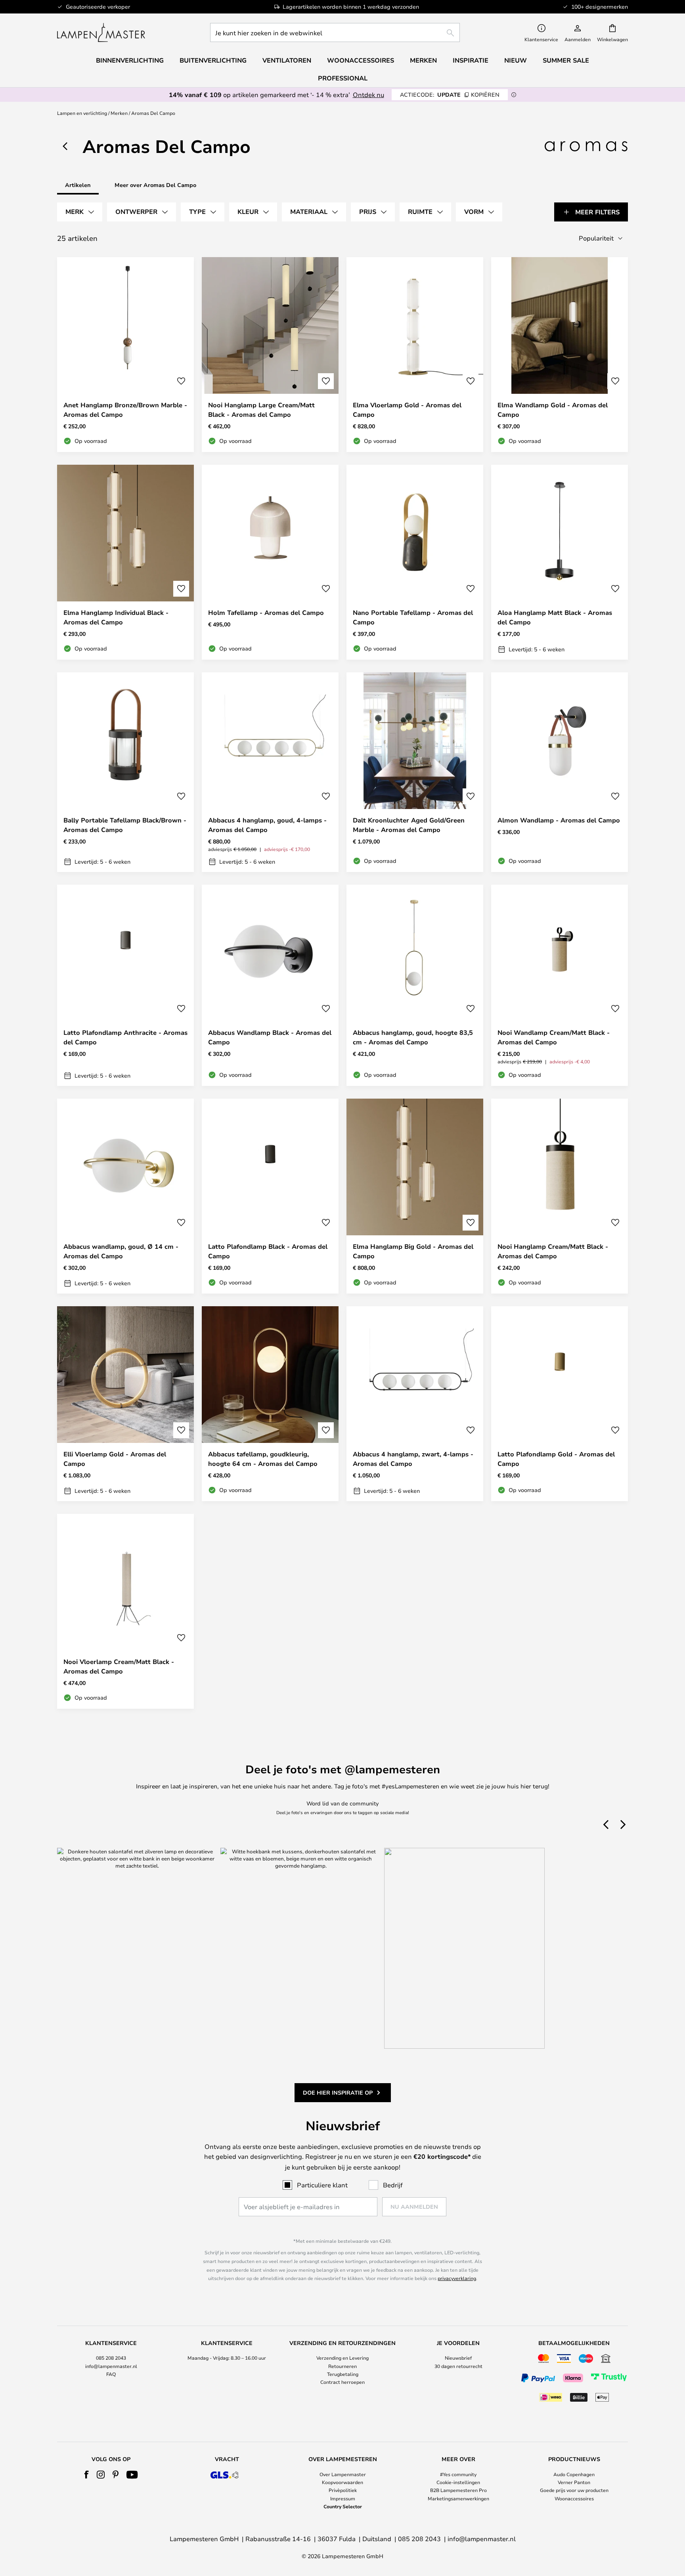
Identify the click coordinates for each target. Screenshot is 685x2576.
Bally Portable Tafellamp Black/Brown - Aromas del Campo (125, 825)
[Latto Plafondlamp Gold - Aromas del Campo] (560, 1404)
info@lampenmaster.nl (111, 2366)
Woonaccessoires (574, 2498)
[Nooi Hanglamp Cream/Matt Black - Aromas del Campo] (560, 1196)
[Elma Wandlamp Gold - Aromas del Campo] (560, 355)
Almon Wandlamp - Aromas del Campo (559, 820)
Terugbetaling (343, 2374)
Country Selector (343, 2506)
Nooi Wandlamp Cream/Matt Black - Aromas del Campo (554, 1037)
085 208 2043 (111, 2358)
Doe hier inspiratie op (338, 2092)
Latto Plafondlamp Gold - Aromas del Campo (556, 1459)
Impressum (343, 2498)
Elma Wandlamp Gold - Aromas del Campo (553, 410)
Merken (119, 113)
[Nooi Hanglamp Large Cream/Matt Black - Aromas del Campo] (270, 355)
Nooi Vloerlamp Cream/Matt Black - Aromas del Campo (119, 1666)
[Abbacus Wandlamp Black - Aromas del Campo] (270, 985)
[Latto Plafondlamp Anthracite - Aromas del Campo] (125, 985)
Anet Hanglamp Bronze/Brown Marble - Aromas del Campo (125, 410)
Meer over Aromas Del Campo (155, 185)
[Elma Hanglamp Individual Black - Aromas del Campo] (125, 562)
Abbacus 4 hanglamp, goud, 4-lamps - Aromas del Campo (267, 825)
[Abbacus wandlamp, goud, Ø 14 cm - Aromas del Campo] (125, 1196)
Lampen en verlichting (82, 113)
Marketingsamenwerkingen (458, 2498)
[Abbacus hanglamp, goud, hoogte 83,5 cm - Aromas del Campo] (415, 985)
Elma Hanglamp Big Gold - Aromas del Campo (413, 1251)
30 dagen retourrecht (458, 2366)
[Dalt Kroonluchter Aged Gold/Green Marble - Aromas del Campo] (415, 772)
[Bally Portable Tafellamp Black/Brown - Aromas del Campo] (125, 772)
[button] (181, 381)
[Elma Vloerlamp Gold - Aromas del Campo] (415, 355)
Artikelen (78, 185)
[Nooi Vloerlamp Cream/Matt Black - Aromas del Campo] (125, 1611)
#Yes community (458, 2474)
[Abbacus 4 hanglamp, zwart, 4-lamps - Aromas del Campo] (415, 1404)
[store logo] (101, 32)
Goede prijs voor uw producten (574, 2490)
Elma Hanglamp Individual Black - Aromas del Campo (116, 617)
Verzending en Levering (342, 2358)
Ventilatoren (287, 60)
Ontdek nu (368, 94)
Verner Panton (574, 2482)
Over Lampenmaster (343, 2474)
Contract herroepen (342, 2382)
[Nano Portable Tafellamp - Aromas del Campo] (415, 562)
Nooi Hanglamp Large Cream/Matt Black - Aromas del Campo (261, 410)
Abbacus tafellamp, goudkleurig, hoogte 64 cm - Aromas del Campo (263, 1459)
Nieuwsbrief (458, 2358)
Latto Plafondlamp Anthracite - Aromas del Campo (125, 1037)
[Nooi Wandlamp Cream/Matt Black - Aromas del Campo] (560, 985)
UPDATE (450, 94)
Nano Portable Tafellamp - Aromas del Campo (413, 617)
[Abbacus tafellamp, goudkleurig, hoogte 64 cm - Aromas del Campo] (270, 1404)
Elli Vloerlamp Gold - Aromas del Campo (115, 1459)
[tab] (80, 212)
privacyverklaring (457, 2278)
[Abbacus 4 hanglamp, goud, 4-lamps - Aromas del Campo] (270, 772)
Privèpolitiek (343, 2490)
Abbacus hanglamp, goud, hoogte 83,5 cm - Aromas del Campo (413, 1037)
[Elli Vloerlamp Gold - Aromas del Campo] (125, 1404)
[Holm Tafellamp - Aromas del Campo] (270, 562)
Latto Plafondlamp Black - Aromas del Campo (268, 1251)
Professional (343, 78)
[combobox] (335, 32)
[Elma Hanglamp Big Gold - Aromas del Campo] (415, 1196)
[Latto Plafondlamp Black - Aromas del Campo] (270, 1196)
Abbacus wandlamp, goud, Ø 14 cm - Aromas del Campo (121, 1251)
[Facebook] (87, 2475)
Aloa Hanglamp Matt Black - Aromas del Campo (555, 617)
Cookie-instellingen (458, 2482)
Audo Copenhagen (574, 2474)
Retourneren (342, 2366)
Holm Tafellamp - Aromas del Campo (266, 613)
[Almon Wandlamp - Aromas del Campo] (560, 772)
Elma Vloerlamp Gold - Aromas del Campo (407, 410)
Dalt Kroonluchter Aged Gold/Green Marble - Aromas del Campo (409, 825)
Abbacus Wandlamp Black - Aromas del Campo (270, 1037)
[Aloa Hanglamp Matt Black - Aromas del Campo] (560, 562)
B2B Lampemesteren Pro (458, 2490)
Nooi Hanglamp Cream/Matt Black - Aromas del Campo (553, 1251)
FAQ (111, 2374)
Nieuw (516, 60)
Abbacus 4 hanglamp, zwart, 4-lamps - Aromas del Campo (413, 1459)
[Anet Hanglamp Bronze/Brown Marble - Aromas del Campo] (125, 355)
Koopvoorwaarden (342, 2482)
